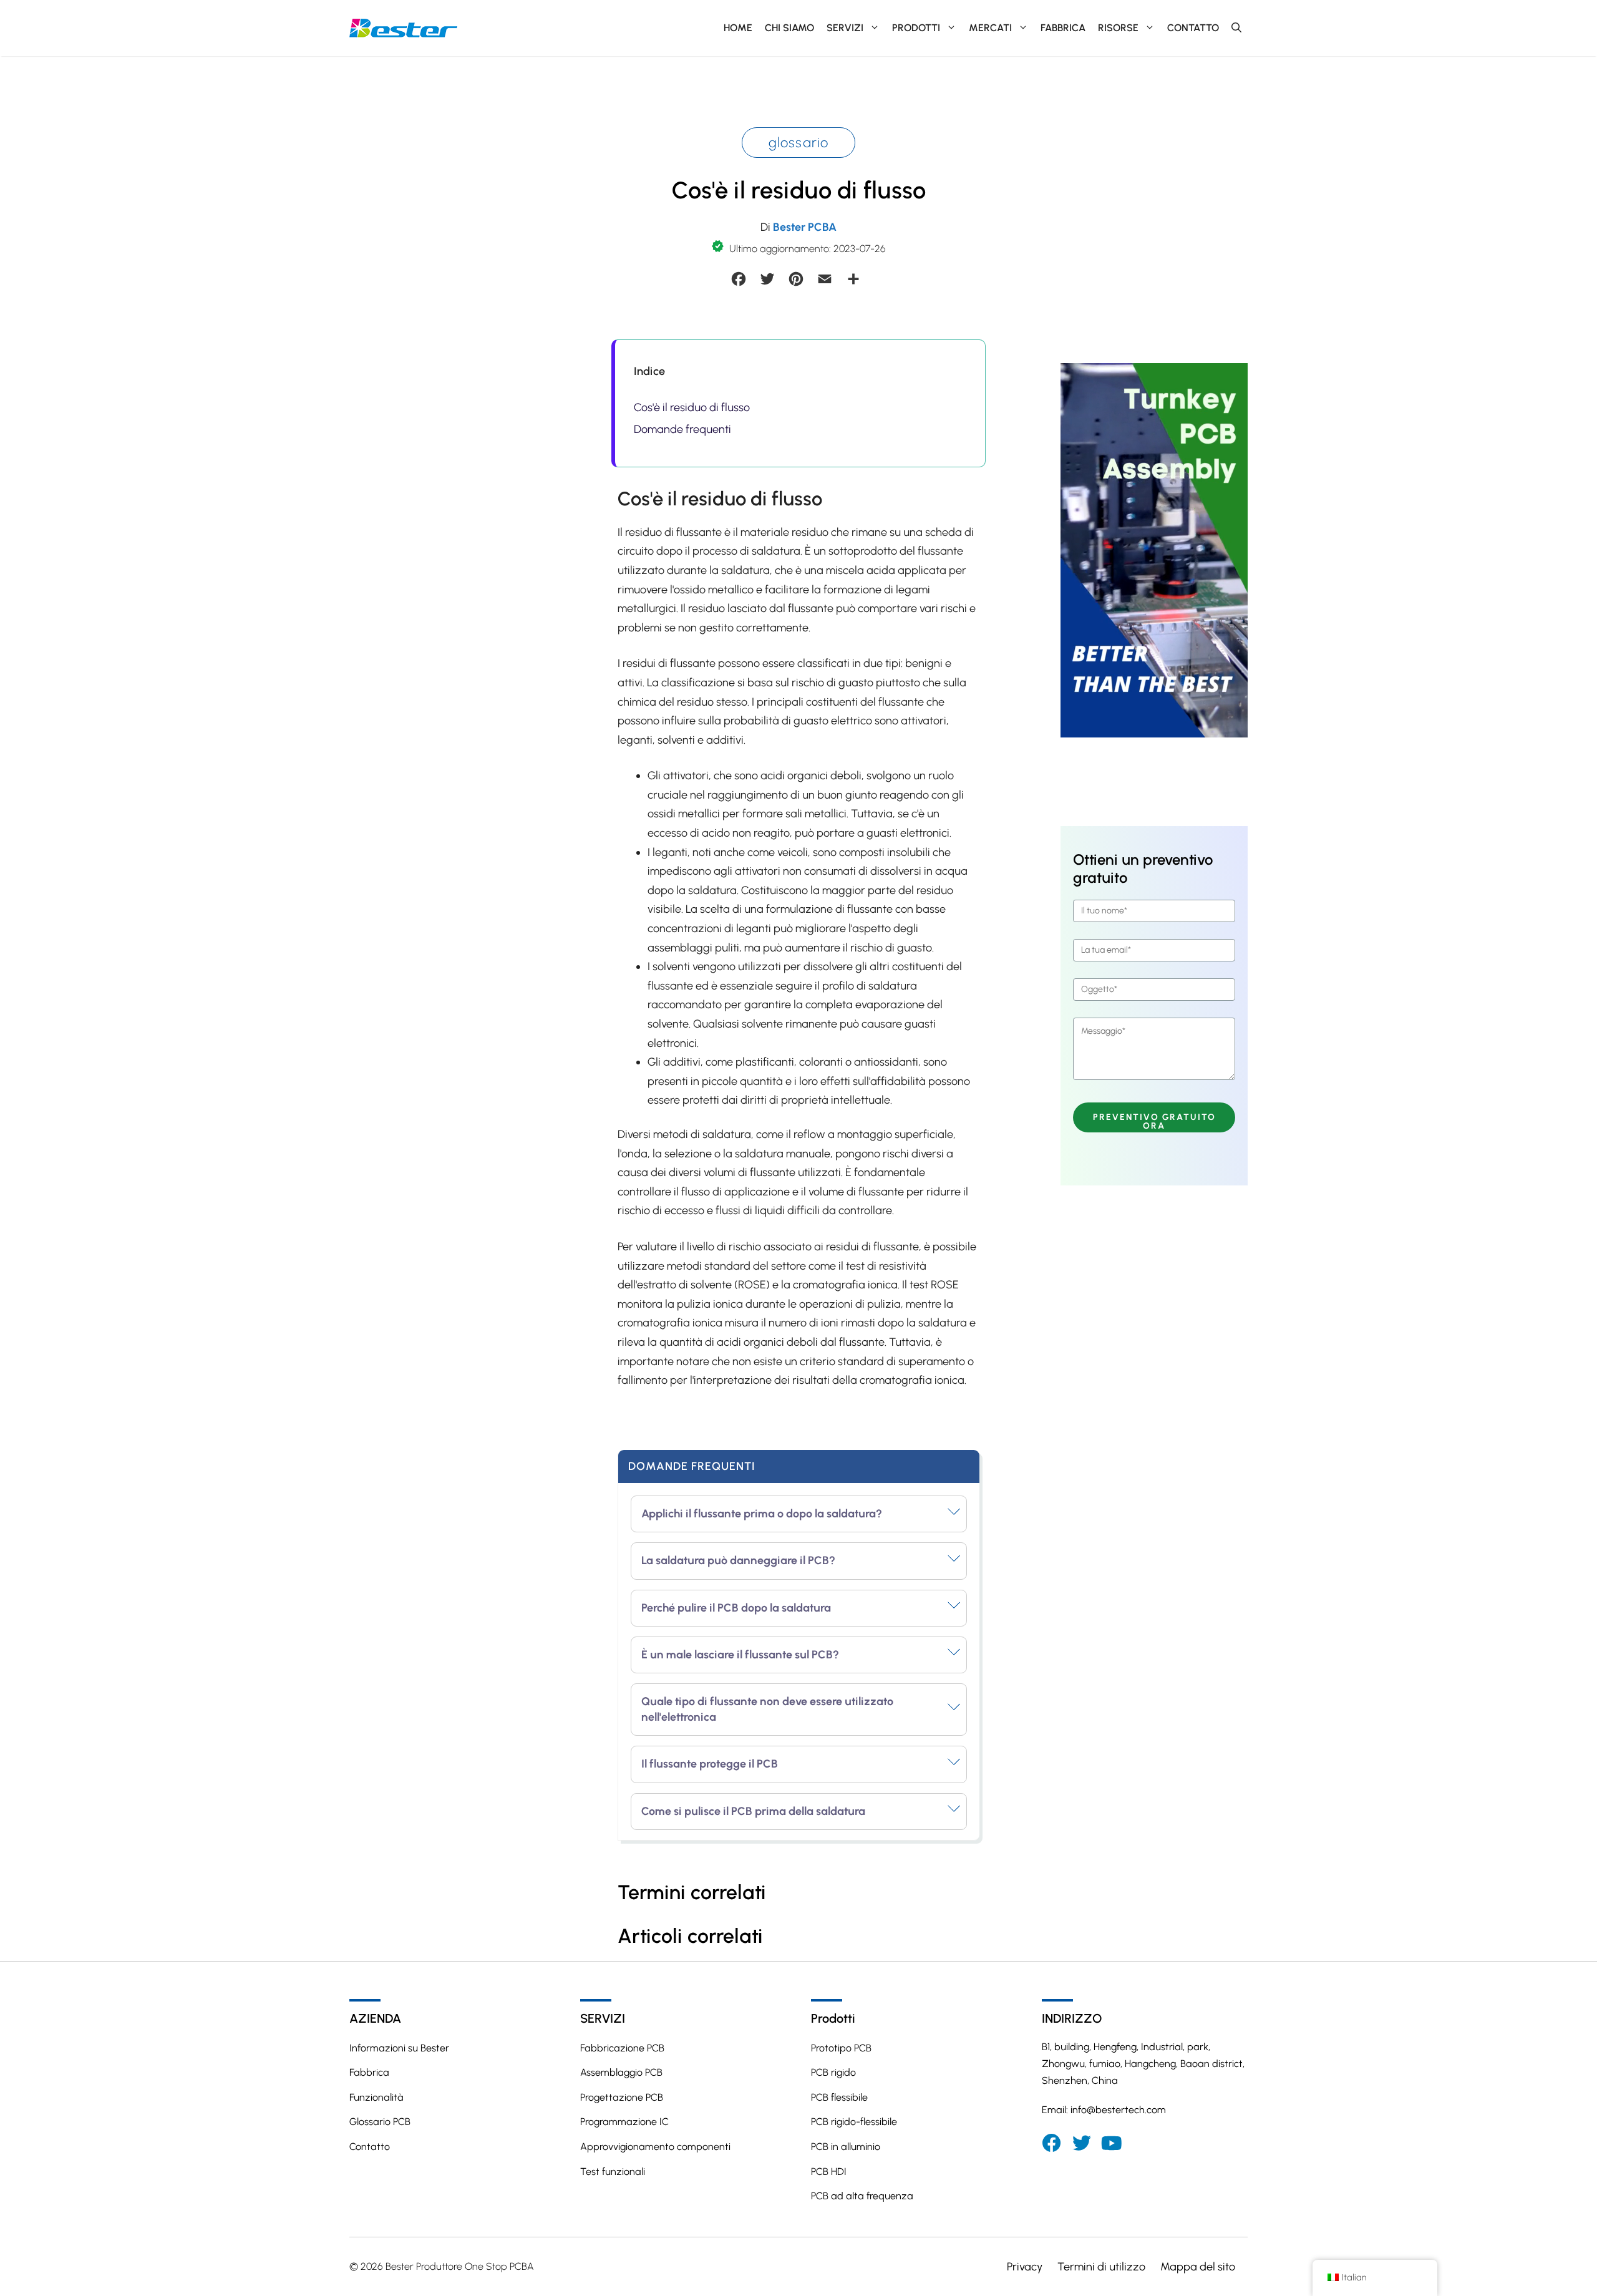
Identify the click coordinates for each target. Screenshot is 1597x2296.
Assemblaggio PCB (621, 2072)
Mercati (990, 28)
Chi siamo (789, 28)
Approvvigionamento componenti (655, 2147)
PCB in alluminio (846, 2147)
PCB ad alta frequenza (862, 2196)
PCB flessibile (839, 2097)
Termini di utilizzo (1101, 2267)
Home (738, 28)
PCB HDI (829, 2172)
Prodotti (916, 28)
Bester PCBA (805, 227)
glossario (799, 143)
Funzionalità (376, 2097)
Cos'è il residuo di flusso (692, 407)
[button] (1236, 28)
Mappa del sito (1198, 2267)
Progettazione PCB (622, 2097)
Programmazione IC (624, 2122)
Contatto (1193, 28)
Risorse (1118, 28)
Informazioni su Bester (399, 2048)
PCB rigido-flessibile (854, 2122)
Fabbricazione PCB (622, 2048)
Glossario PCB (380, 2122)
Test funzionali (613, 2172)
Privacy (1025, 2267)
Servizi (845, 28)
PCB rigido (833, 2072)
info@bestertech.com (1118, 2110)
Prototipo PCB (841, 2048)
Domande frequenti (682, 429)
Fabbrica (1063, 28)
